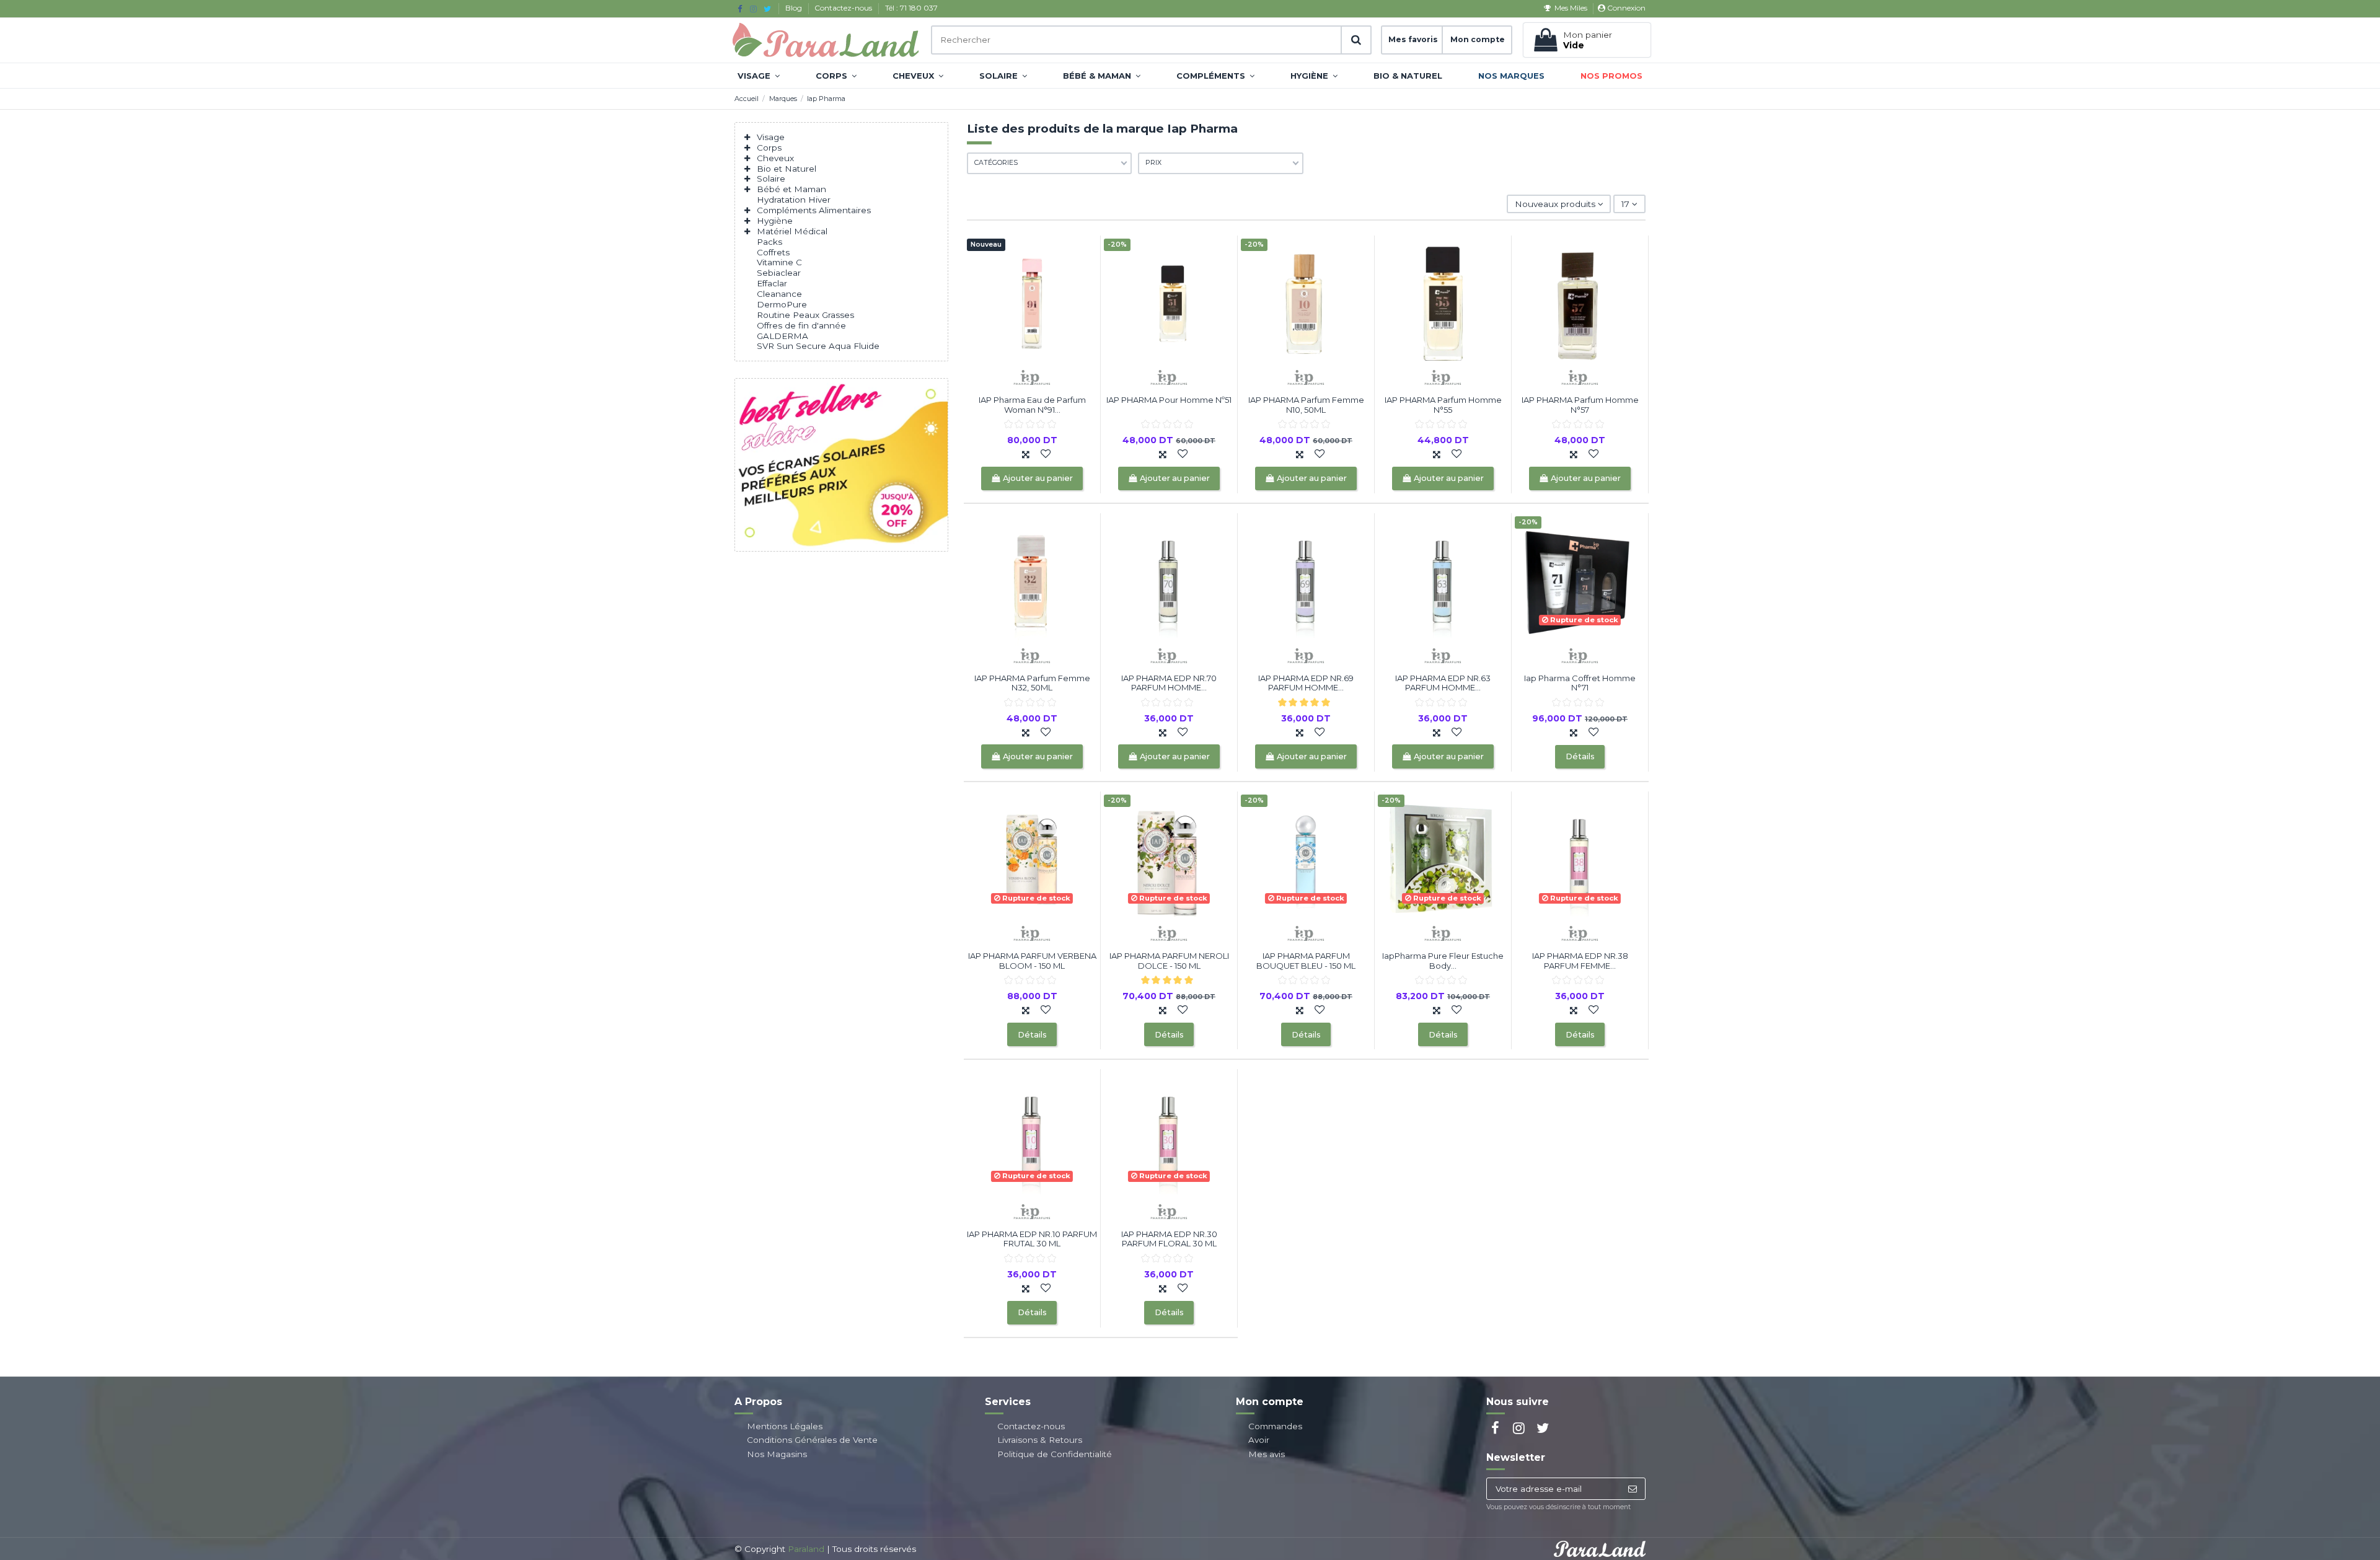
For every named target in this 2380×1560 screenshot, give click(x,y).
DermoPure (782, 304)
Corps (769, 148)
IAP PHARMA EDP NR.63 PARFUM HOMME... (1443, 683)
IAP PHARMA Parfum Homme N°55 (1443, 405)
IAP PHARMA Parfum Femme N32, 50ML (1032, 683)
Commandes (1275, 1426)
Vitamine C (779, 262)
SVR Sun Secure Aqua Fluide (818, 346)
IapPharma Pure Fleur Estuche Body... (1443, 961)
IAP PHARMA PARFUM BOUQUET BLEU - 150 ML (1306, 961)
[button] (759, 76)
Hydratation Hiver (794, 200)
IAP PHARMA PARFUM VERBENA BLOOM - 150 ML (1032, 961)
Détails (1580, 756)
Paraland (806, 1549)
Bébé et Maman (791, 189)
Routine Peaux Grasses (805, 315)
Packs (769, 242)
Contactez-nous (844, 8)
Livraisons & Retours (1040, 1440)
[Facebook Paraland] (740, 9)
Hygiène (775, 221)
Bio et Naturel (787, 169)
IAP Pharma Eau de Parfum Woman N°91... (1032, 405)
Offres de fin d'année (801, 325)
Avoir (1259, 1440)
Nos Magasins (777, 1454)
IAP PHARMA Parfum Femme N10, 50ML (1306, 405)
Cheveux (775, 158)
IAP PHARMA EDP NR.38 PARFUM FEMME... (1580, 961)
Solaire (771, 178)
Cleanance (779, 294)
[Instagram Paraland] (753, 9)
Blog (795, 8)
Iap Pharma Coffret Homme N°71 (1580, 683)
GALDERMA (782, 336)
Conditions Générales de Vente (812, 1440)
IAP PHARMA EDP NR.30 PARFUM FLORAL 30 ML (1169, 1239)
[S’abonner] (1632, 1489)
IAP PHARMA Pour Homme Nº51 (1169, 400)
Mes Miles (1571, 8)
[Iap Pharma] (1032, 377)
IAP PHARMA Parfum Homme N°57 (1580, 405)
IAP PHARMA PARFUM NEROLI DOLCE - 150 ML (1169, 961)
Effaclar (772, 283)
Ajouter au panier (1038, 478)
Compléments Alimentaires (814, 210)
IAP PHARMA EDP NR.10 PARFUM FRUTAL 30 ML (1032, 1239)
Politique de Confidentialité (1055, 1454)
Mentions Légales (785, 1426)
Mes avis (1267, 1454)
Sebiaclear (779, 273)
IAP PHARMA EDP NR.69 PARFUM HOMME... (1306, 683)
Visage (771, 137)
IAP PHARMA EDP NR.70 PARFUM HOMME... (1169, 683)
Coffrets (773, 252)
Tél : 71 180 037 (911, 8)
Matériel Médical (792, 231)
